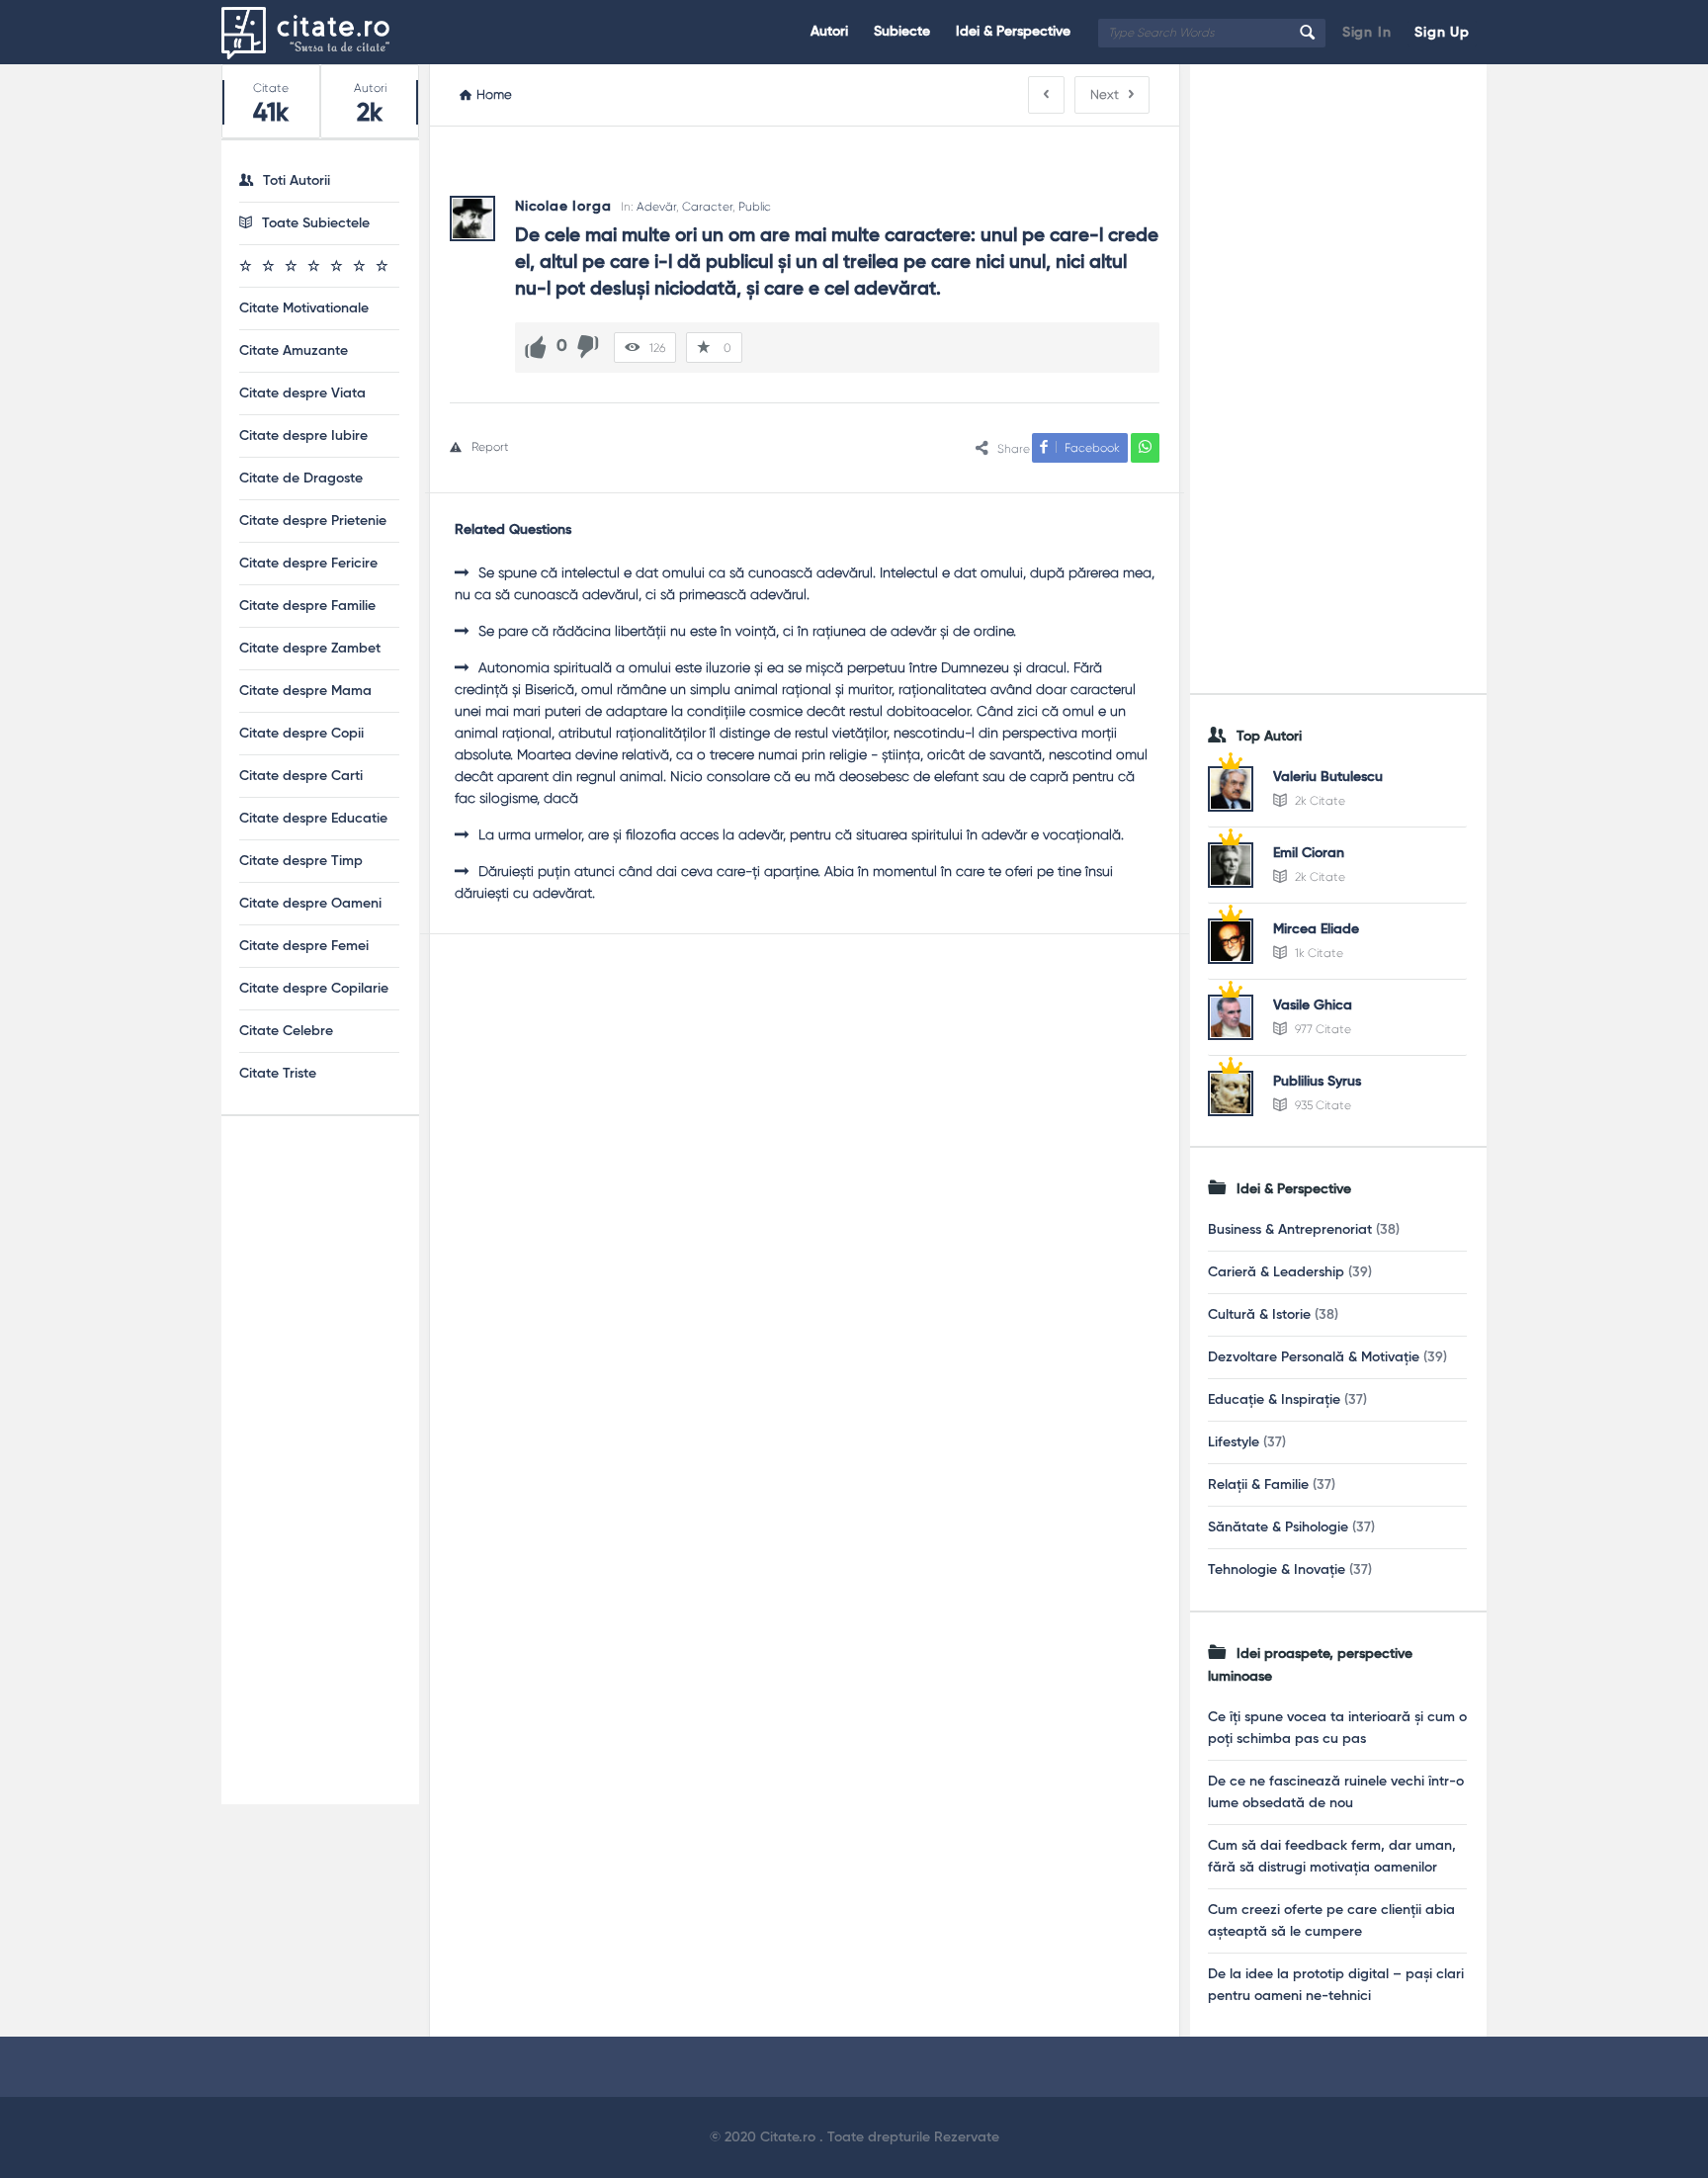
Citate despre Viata (302, 393)
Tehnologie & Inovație (1277, 1570)
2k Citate (1319, 801)
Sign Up (1442, 33)
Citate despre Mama (305, 691)
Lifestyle (1234, 1442)
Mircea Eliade (1316, 929)
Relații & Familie (1258, 1485)
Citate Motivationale (304, 308)
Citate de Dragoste (301, 479)
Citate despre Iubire (303, 436)
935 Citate (1322, 1105)
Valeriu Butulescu (1328, 777)
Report (490, 447)
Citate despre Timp (301, 861)
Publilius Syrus (1317, 1082)
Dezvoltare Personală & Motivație (1314, 1357)
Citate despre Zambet (310, 649)
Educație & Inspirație (1274, 1400)
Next (1105, 94)
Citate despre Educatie (313, 819)
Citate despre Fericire (308, 564)
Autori (829, 32)
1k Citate (1318, 953)
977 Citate (1322, 1029)
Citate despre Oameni (310, 904)
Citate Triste (278, 1074)
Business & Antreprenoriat (1290, 1230)
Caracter (707, 207)
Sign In (1367, 33)
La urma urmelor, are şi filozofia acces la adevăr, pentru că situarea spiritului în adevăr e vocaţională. (801, 834)
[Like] (536, 347)
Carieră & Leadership (1276, 1272)
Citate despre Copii (301, 734)
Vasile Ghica (1313, 1005)
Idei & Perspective (1013, 32)
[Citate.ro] (321, 32)
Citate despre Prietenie (313, 521)
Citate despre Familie (307, 606)
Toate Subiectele (316, 223)
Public (755, 207)
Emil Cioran (1309, 853)
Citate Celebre (286, 1031)
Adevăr (656, 207)
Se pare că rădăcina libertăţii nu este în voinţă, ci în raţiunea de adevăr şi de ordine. (747, 631)
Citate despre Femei (304, 946)
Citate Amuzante (294, 351)
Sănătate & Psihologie (1278, 1527)
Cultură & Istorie (1259, 1315)
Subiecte (902, 32)
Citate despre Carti (301, 776)
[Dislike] (588, 347)
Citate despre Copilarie (314, 989)
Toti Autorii (297, 181)
